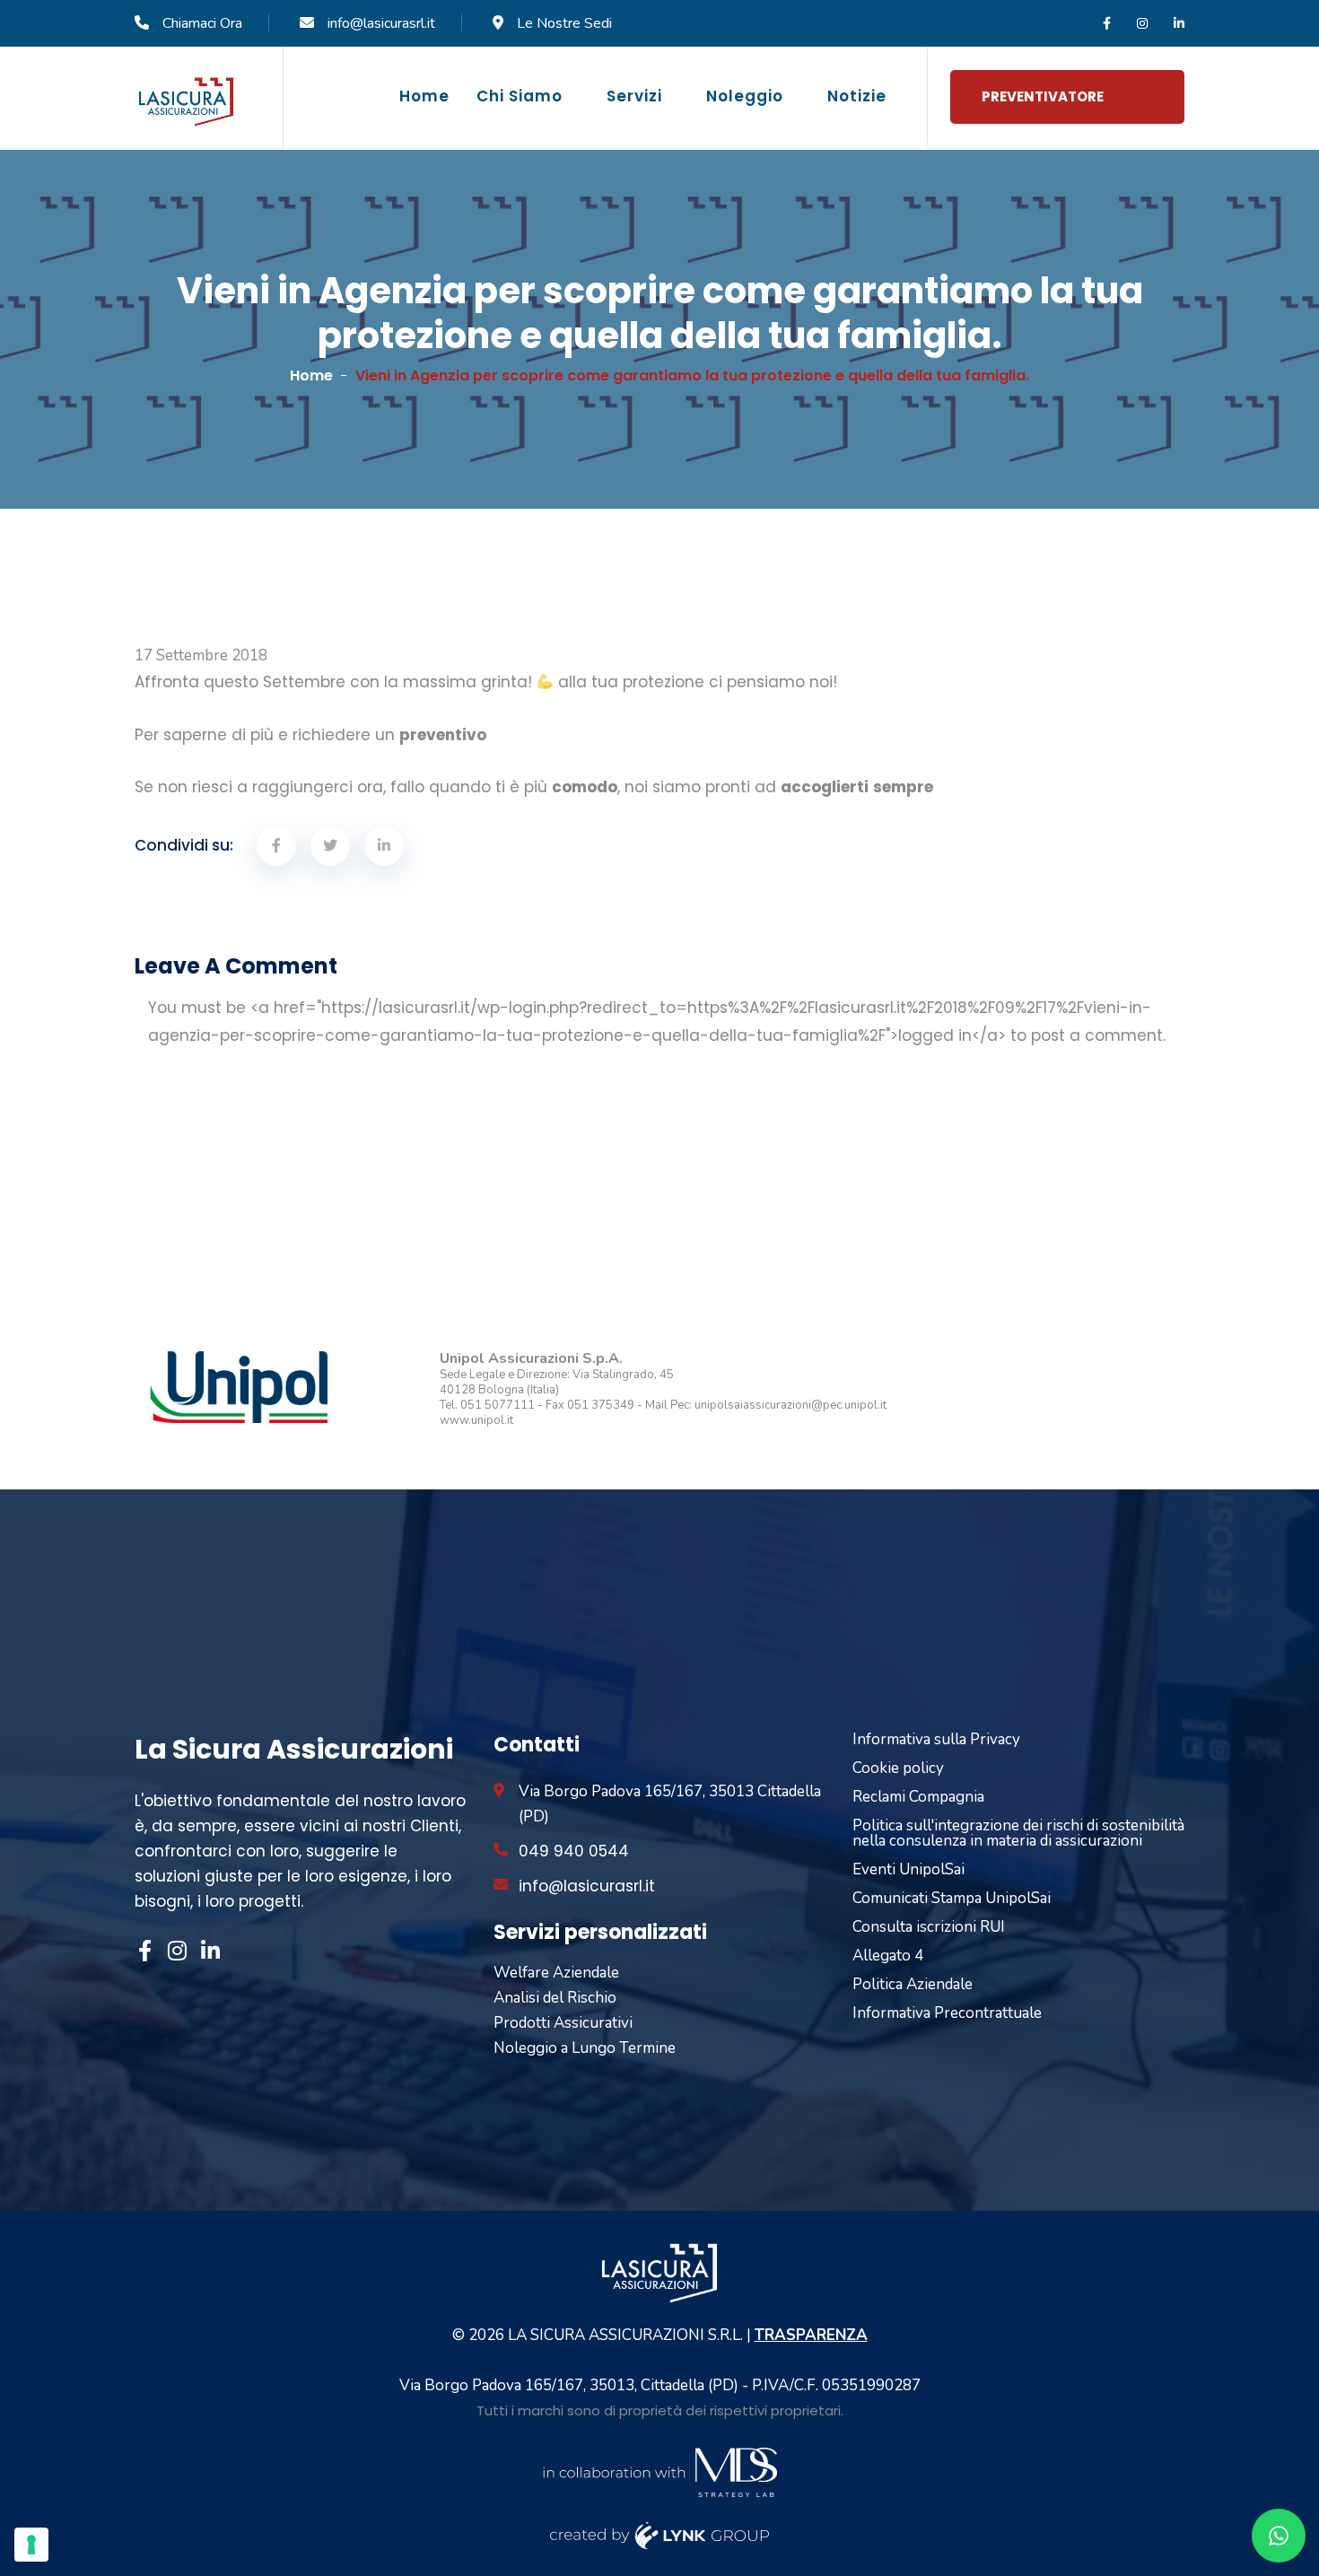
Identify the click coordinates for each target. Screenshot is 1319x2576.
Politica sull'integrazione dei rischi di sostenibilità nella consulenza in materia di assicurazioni (1018, 1833)
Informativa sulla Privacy (936, 1739)
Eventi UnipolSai (908, 1869)
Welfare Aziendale (556, 1973)
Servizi (634, 96)
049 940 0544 (574, 1851)
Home (424, 96)
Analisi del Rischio (555, 1998)
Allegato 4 (888, 1956)
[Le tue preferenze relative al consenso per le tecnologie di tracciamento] (31, 2545)
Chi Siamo (520, 96)
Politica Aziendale (913, 1984)
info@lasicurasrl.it (381, 23)
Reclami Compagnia (918, 1797)
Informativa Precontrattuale (947, 2013)
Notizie (857, 96)
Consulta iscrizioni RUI (929, 1927)
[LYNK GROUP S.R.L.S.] (660, 2534)
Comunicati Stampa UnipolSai (952, 1898)
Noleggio (745, 96)
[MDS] (659, 2471)
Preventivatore (1043, 96)
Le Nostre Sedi (564, 23)
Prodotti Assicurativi (563, 2023)
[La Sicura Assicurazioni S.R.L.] (186, 101)
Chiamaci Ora (202, 23)
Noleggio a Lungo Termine (585, 2048)
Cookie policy (898, 1768)
